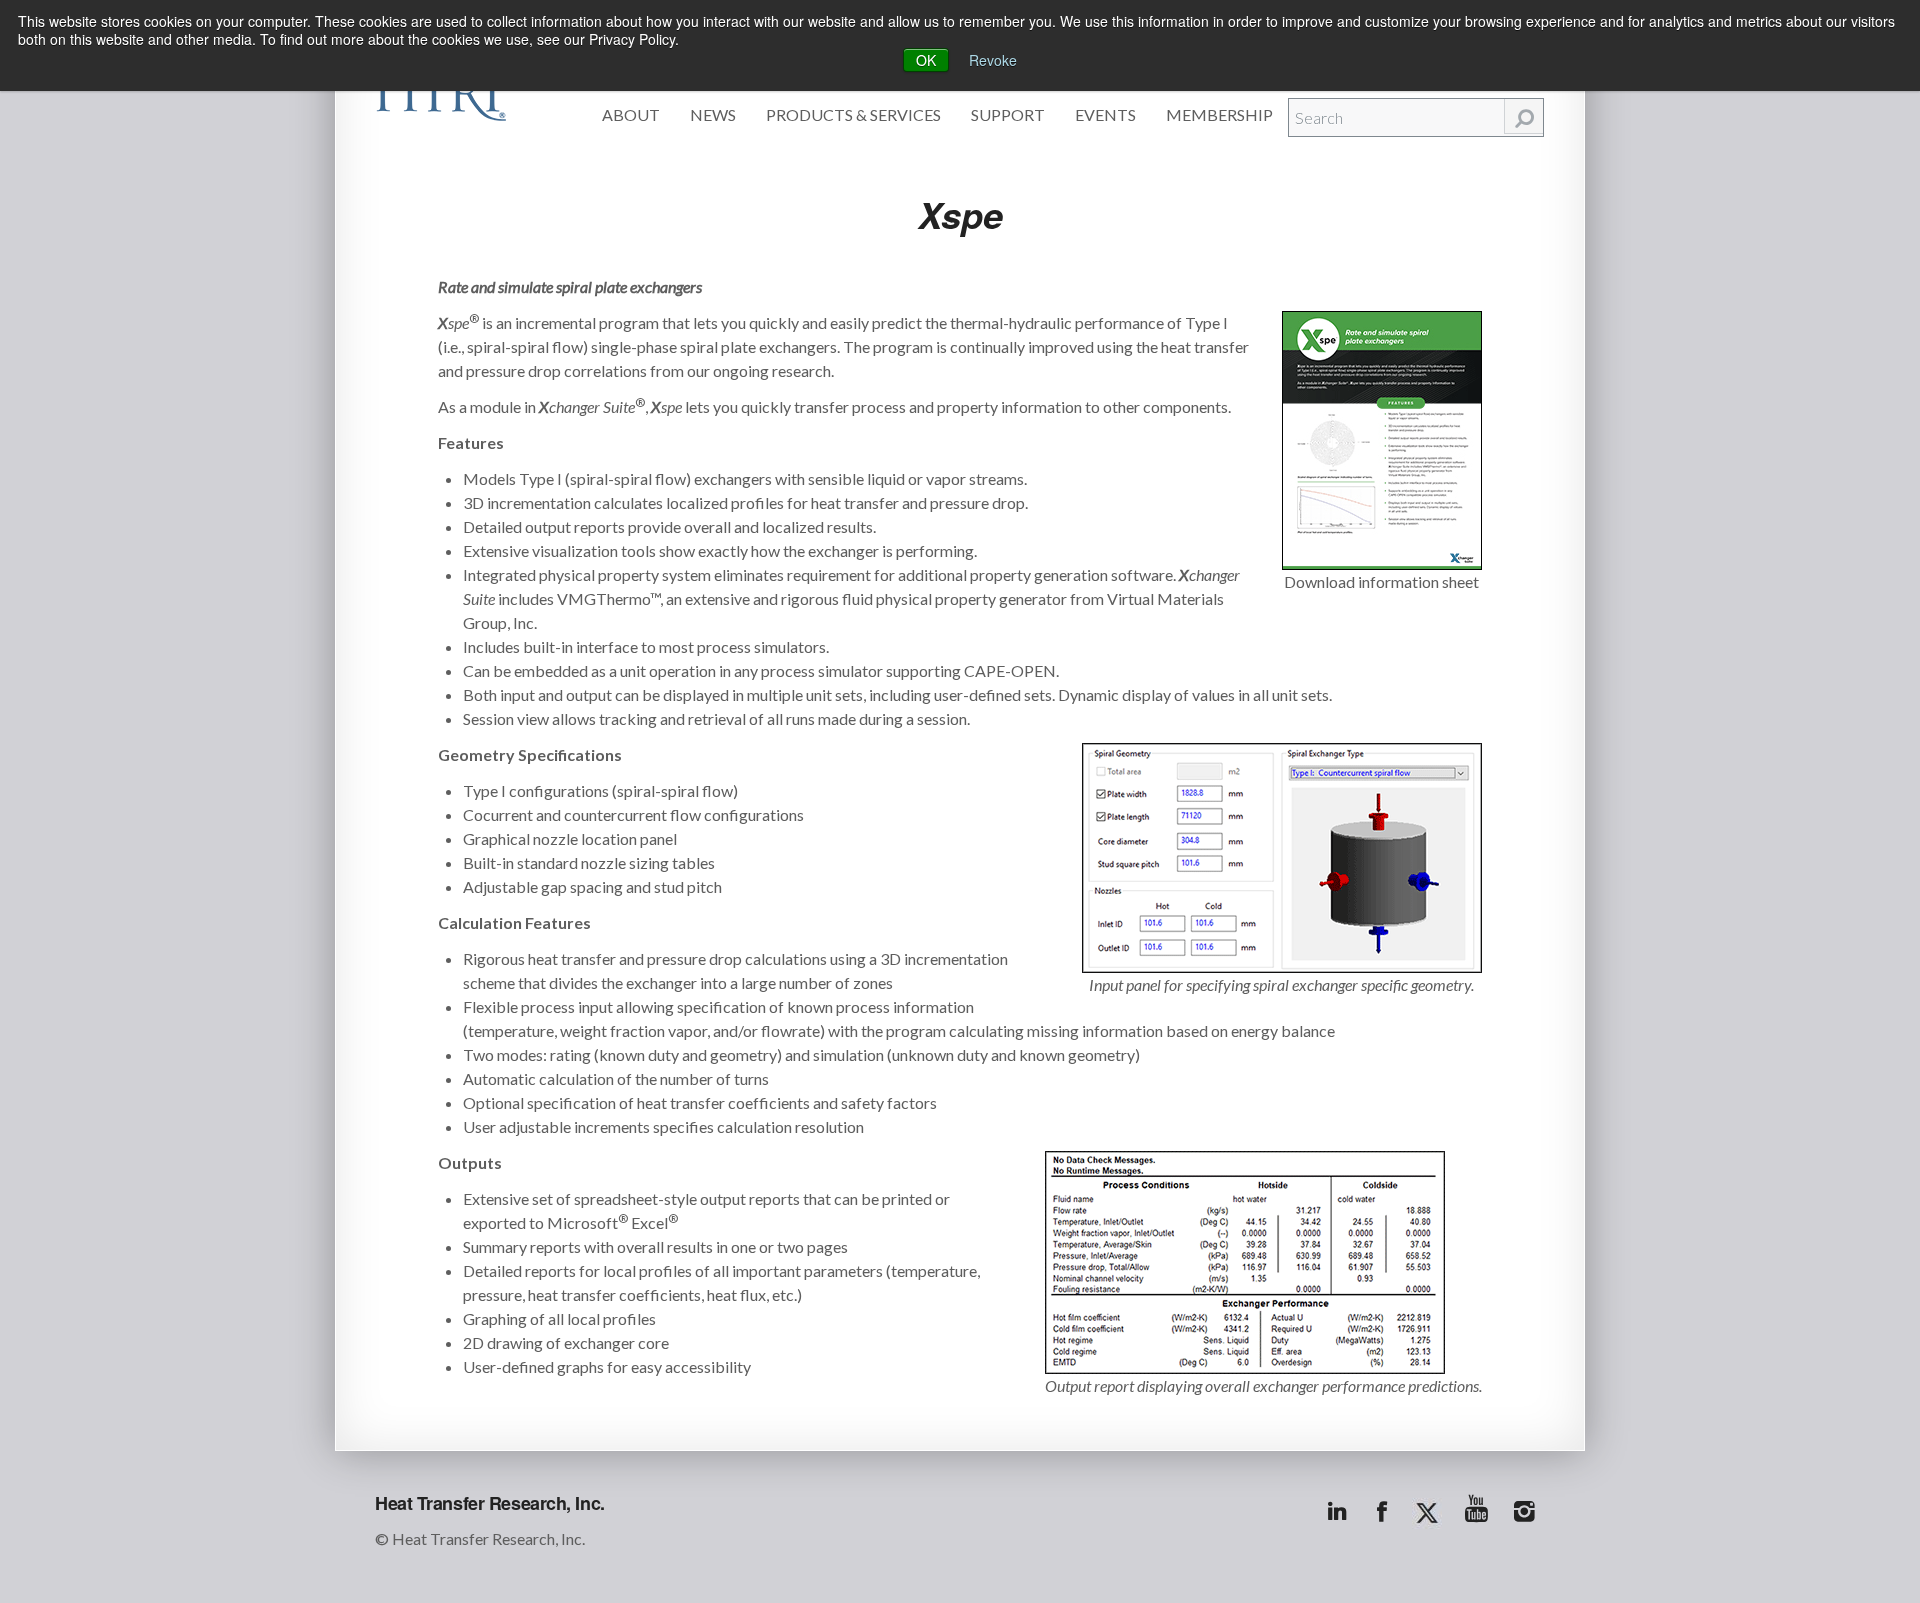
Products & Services (853, 114)
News (713, 114)
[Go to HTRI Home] (441, 92)
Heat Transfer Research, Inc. (490, 1503)
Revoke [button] (993, 60)
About (631, 114)
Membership (1219, 114)
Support (1008, 114)
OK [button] (926, 60)
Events (1105, 114)
